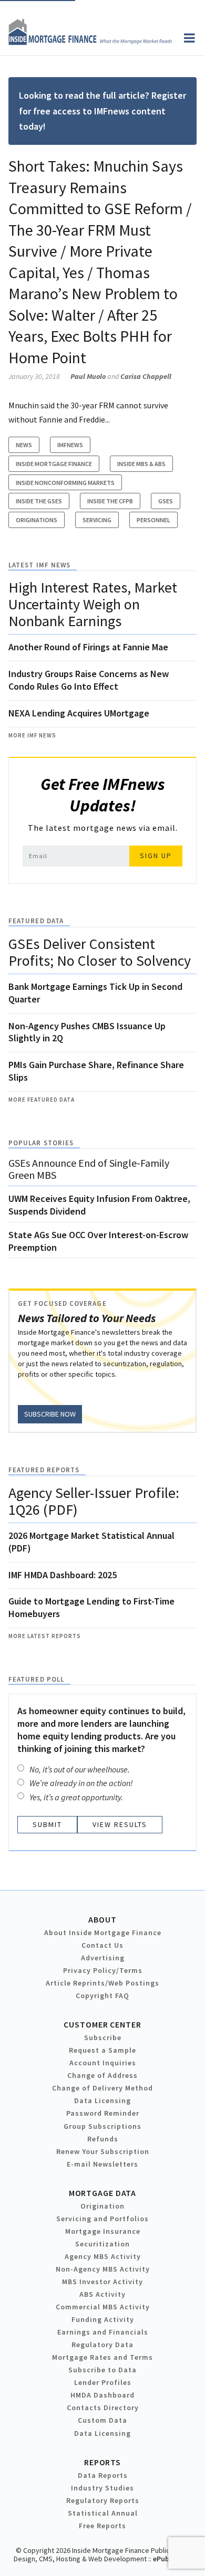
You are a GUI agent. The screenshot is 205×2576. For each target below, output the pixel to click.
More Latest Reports (45, 1636)
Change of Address (102, 2075)
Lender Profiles (103, 2382)
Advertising (103, 1958)
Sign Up (156, 856)
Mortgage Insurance (103, 2231)
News (24, 445)
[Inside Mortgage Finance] (90, 42)
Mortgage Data (103, 2193)
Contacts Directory (103, 2408)
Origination (102, 2206)
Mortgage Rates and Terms (102, 2357)
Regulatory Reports (103, 2500)
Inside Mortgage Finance (54, 464)
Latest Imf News (39, 565)
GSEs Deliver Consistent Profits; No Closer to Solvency (100, 952)
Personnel (153, 520)
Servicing (97, 520)
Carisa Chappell (146, 376)
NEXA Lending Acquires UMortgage (79, 713)
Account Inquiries (103, 2063)
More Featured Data (42, 1100)
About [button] (102, 1919)
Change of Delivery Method (102, 2088)
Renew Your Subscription (103, 2151)
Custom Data (102, 2420)
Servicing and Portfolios (102, 2219)
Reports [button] (102, 2462)
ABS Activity (102, 2294)
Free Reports (102, 2526)
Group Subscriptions (102, 2126)
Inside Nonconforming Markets (65, 483)
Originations (37, 520)
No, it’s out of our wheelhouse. (80, 1769)
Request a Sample (102, 2050)
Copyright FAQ (102, 1996)
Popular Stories (41, 1143)
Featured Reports (44, 1470)
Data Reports (103, 2475)
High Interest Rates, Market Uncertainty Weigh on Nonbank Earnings (93, 604)
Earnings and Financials (103, 2332)
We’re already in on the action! (81, 1783)
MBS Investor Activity (102, 2282)
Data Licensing (102, 2100)
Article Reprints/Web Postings (102, 1983)
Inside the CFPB (110, 501)
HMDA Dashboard (102, 2395)
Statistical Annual (103, 2513)
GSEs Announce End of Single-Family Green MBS (89, 1169)
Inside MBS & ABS (141, 464)
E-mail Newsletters (102, 2164)
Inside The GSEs (39, 501)
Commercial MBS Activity (103, 2307)
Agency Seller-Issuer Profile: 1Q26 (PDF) (94, 1501)
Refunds (103, 2139)
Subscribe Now (50, 1414)
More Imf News (32, 735)
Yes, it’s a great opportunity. (76, 1797)
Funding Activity (103, 2319)
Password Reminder (103, 2113)
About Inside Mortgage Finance (103, 1933)
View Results (120, 1824)
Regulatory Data (102, 2345)
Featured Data (36, 921)
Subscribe (103, 2037)
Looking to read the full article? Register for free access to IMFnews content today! (102, 111)
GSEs (166, 501)
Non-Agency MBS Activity (103, 2269)
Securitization (102, 2244)
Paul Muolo (88, 376)
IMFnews (70, 445)
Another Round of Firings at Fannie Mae (88, 647)
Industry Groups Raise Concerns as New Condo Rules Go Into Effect (89, 680)
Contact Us (102, 1945)
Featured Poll (36, 1679)
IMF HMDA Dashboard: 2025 (63, 1575)
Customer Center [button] (102, 2024)
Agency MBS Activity (103, 2256)
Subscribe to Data (102, 2370)
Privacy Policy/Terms (103, 1970)
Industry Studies (102, 2488)
